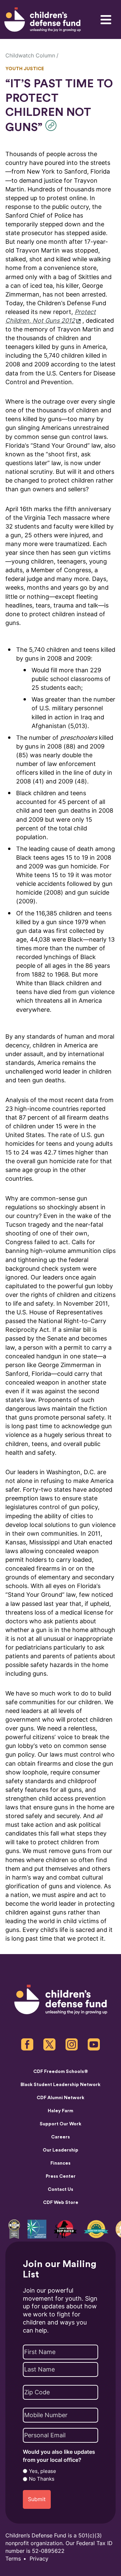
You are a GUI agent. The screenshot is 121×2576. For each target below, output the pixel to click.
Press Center (61, 2176)
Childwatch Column (30, 56)
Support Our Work (61, 2124)
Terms (13, 2559)
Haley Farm (61, 2111)
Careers (61, 2137)
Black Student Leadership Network (61, 2085)
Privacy (39, 2559)
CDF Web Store (61, 2203)
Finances (61, 2163)
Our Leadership (61, 2150)
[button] (53, 125)
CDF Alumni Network (61, 2098)
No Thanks (42, 2479)
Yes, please (43, 2471)
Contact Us (61, 2189)
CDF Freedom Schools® (61, 2072)
